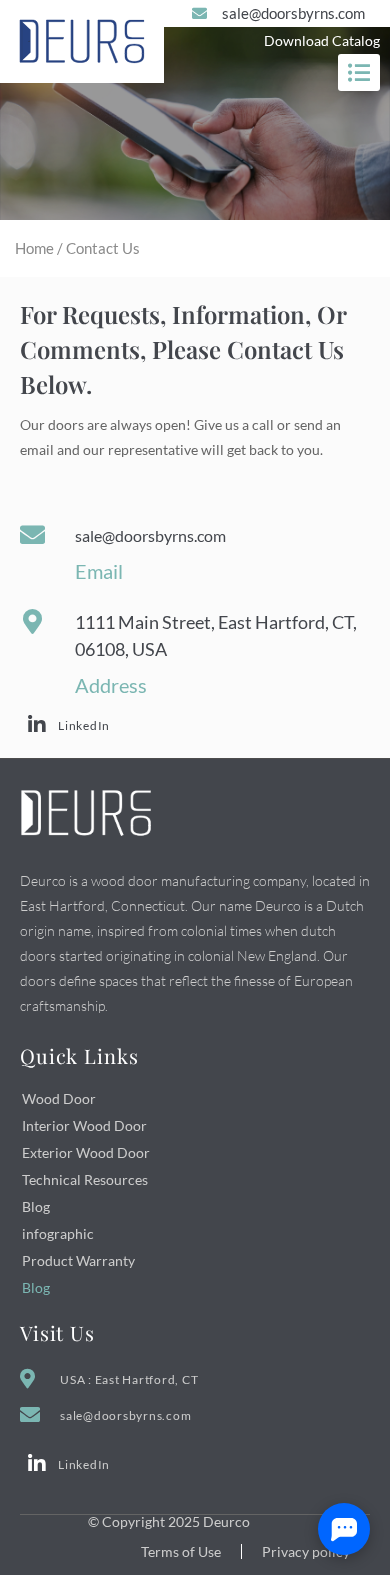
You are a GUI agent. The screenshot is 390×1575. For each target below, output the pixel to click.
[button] (359, 72)
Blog (36, 1206)
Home (34, 248)
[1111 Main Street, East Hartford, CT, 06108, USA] (32, 621)
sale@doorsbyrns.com (150, 535)
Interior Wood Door (84, 1125)
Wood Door (59, 1098)
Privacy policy (306, 1551)
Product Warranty (78, 1260)
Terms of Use (181, 1551)
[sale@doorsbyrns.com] (32, 534)
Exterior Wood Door (86, 1152)
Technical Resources (85, 1179)
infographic (58, 1233)
